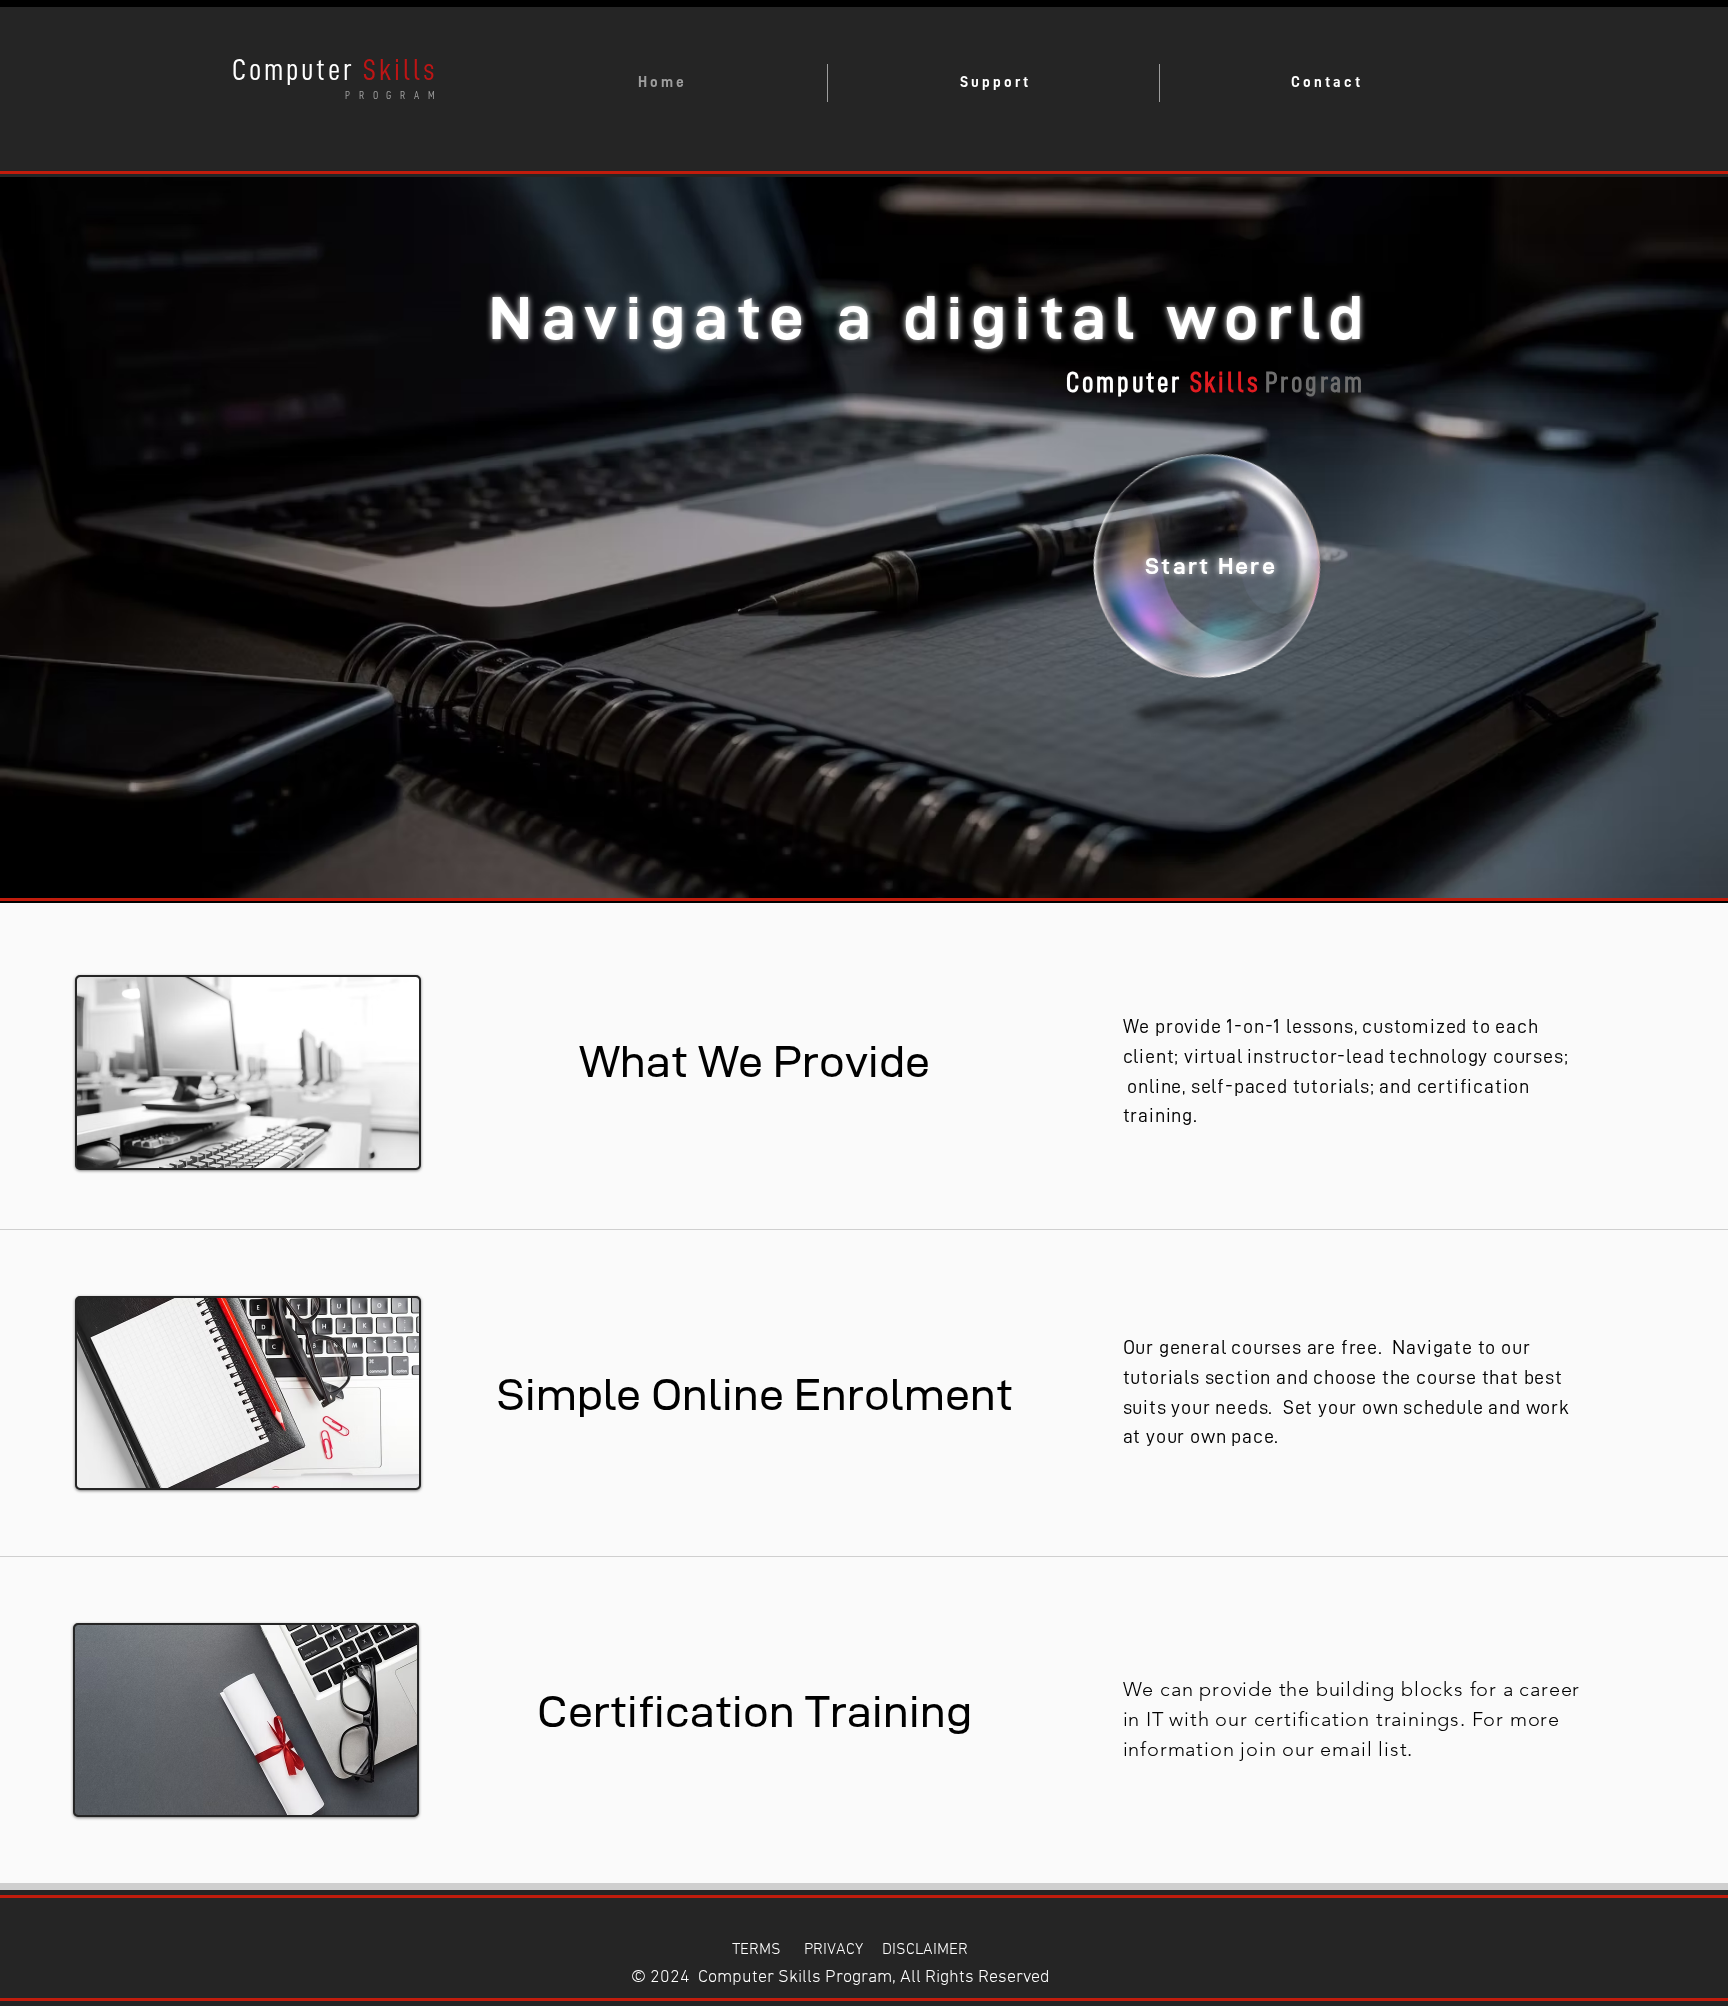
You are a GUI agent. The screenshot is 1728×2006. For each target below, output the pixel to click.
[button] (993, 83)
